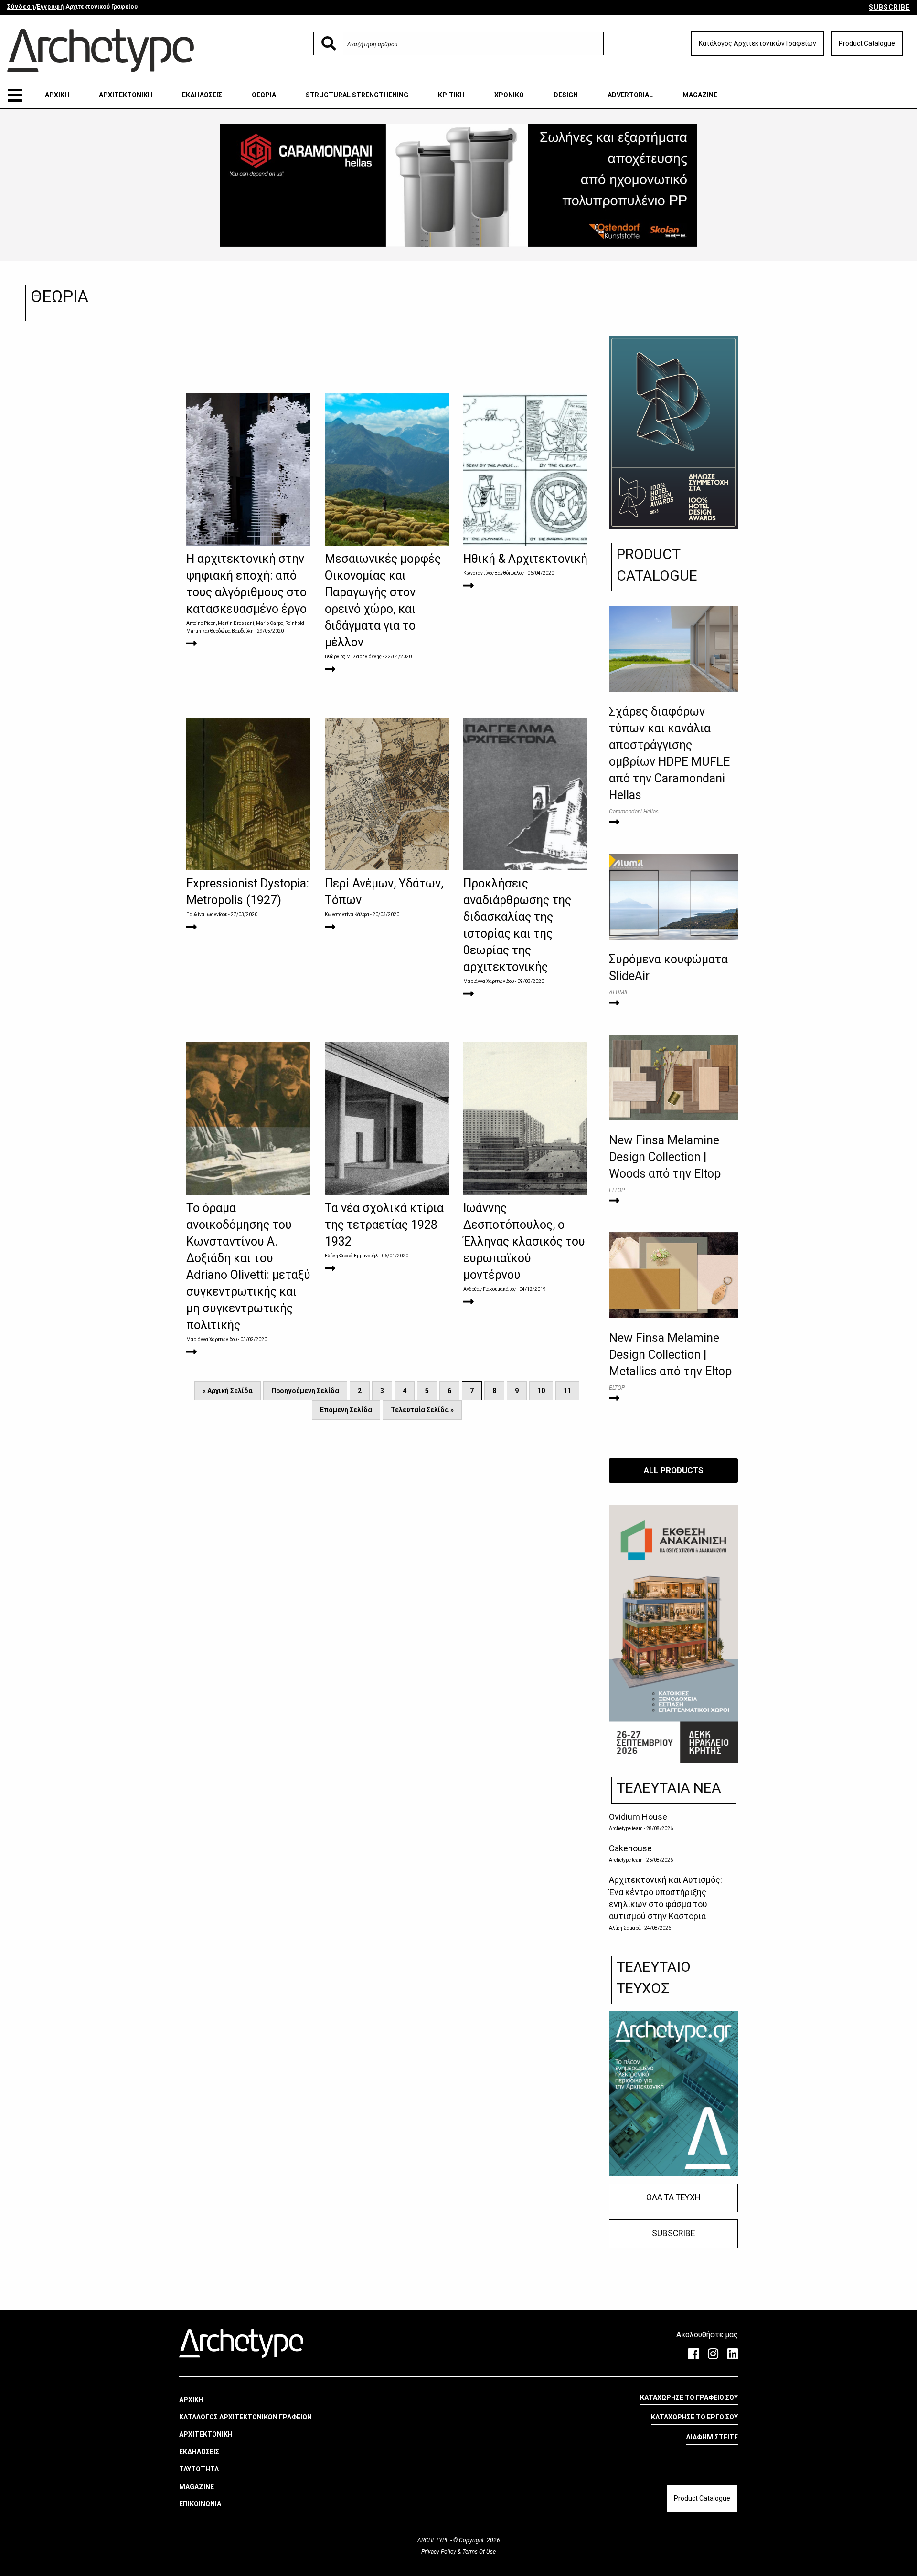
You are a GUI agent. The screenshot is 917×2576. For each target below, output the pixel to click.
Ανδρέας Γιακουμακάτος (490, 1289)
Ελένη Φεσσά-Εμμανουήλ (352, 1256)
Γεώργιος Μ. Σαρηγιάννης (353, 657)
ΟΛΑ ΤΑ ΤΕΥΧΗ (673, 2197)
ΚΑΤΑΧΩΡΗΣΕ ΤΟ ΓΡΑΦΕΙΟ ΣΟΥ (689, 2397)
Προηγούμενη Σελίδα (305, 1391)
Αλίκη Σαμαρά (625, 1928)
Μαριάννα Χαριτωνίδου (489, 981)
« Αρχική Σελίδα (228, 1391)
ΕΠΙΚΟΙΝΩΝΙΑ (200, 2504)
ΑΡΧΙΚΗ (57, 95)
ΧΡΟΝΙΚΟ (509, 95)
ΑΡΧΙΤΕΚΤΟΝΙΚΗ (126, 95)
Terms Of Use (478, 2552)
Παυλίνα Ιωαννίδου (207, 914)
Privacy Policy (439, 2552)
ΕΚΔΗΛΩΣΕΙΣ (202, 95)
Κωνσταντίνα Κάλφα (347, 914)
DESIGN (566, 95)
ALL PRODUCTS (674, 1470)
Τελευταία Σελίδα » (422, 1410)
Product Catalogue (867, 43)
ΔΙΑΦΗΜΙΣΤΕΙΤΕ (712, 2437)
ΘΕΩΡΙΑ (264, 95)
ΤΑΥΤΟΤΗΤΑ (199, 2469)
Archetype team (626, 1829)
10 (541, 1391)
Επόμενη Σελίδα (346, 1410)
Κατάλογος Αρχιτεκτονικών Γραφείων (757, 43)
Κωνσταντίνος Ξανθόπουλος (494, 573)
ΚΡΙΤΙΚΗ (451, 95)
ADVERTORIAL (630, 95)
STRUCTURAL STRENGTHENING (357, 95)
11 (567, 1391)
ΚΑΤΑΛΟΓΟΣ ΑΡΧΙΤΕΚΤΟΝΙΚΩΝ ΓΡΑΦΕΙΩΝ (245, 2417)
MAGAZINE (700, 95)
